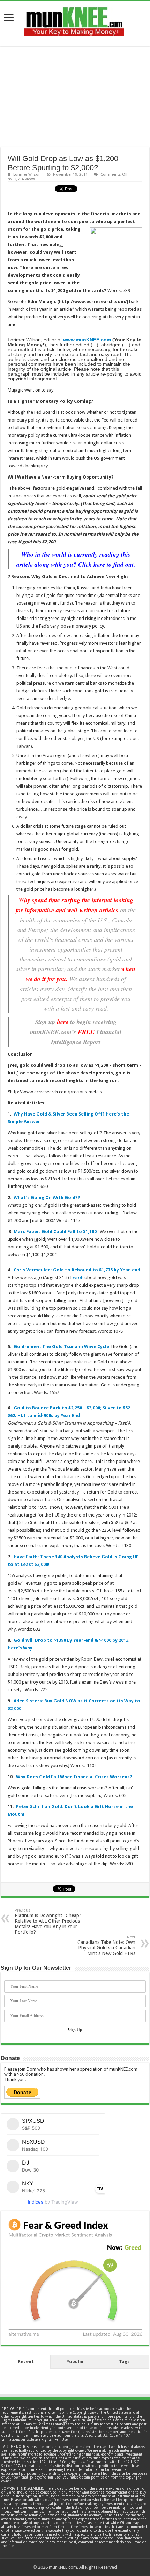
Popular (75, 2361)
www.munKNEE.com (87, 340)
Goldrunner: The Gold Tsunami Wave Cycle (61, 1346)
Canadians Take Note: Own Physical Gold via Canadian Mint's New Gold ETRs (106, 1945)
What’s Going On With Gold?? (47, 1198)
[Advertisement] (75, 97)
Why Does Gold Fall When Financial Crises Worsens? (74, 1777)
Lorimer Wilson (27, 175)
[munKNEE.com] (74, 19)
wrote (79, 1278)
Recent (26, 2361)
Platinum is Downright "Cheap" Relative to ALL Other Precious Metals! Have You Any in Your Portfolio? (48, 1921)
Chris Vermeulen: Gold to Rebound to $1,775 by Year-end (77, 1270)
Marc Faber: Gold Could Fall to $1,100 (55, 1232)
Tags (124, 2361)
